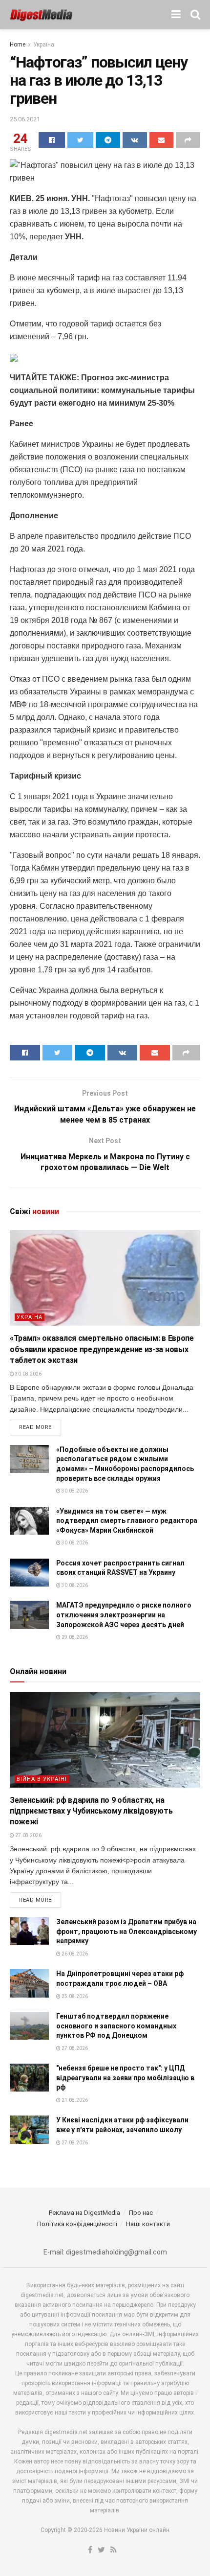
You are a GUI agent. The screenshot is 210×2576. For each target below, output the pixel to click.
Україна (44, 45)
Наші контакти (148, 2224)
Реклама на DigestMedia (84, 2213)
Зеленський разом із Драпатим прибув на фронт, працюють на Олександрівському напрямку (126, 1931)
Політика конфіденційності (77, 2224)
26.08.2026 (74, 1954)
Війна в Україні (42, 1779)
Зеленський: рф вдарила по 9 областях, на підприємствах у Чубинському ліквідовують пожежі (91, 1811)
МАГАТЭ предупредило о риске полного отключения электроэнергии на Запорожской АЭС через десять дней (124, 1615)
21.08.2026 (74, 2100)
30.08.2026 (28, 1374)
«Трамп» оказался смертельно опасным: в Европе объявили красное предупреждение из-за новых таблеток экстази (102, 1349)
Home (18, 45)
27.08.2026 (28, 1835)
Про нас (141, 2213)
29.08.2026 (74, 1637)
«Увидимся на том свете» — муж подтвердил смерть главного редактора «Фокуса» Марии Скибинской (127, 1521)
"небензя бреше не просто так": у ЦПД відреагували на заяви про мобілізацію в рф (125, 2078)
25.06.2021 (25, 119)
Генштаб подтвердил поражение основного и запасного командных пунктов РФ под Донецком (116, 2026)
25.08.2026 (74, 1996)
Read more (35, 1427)
